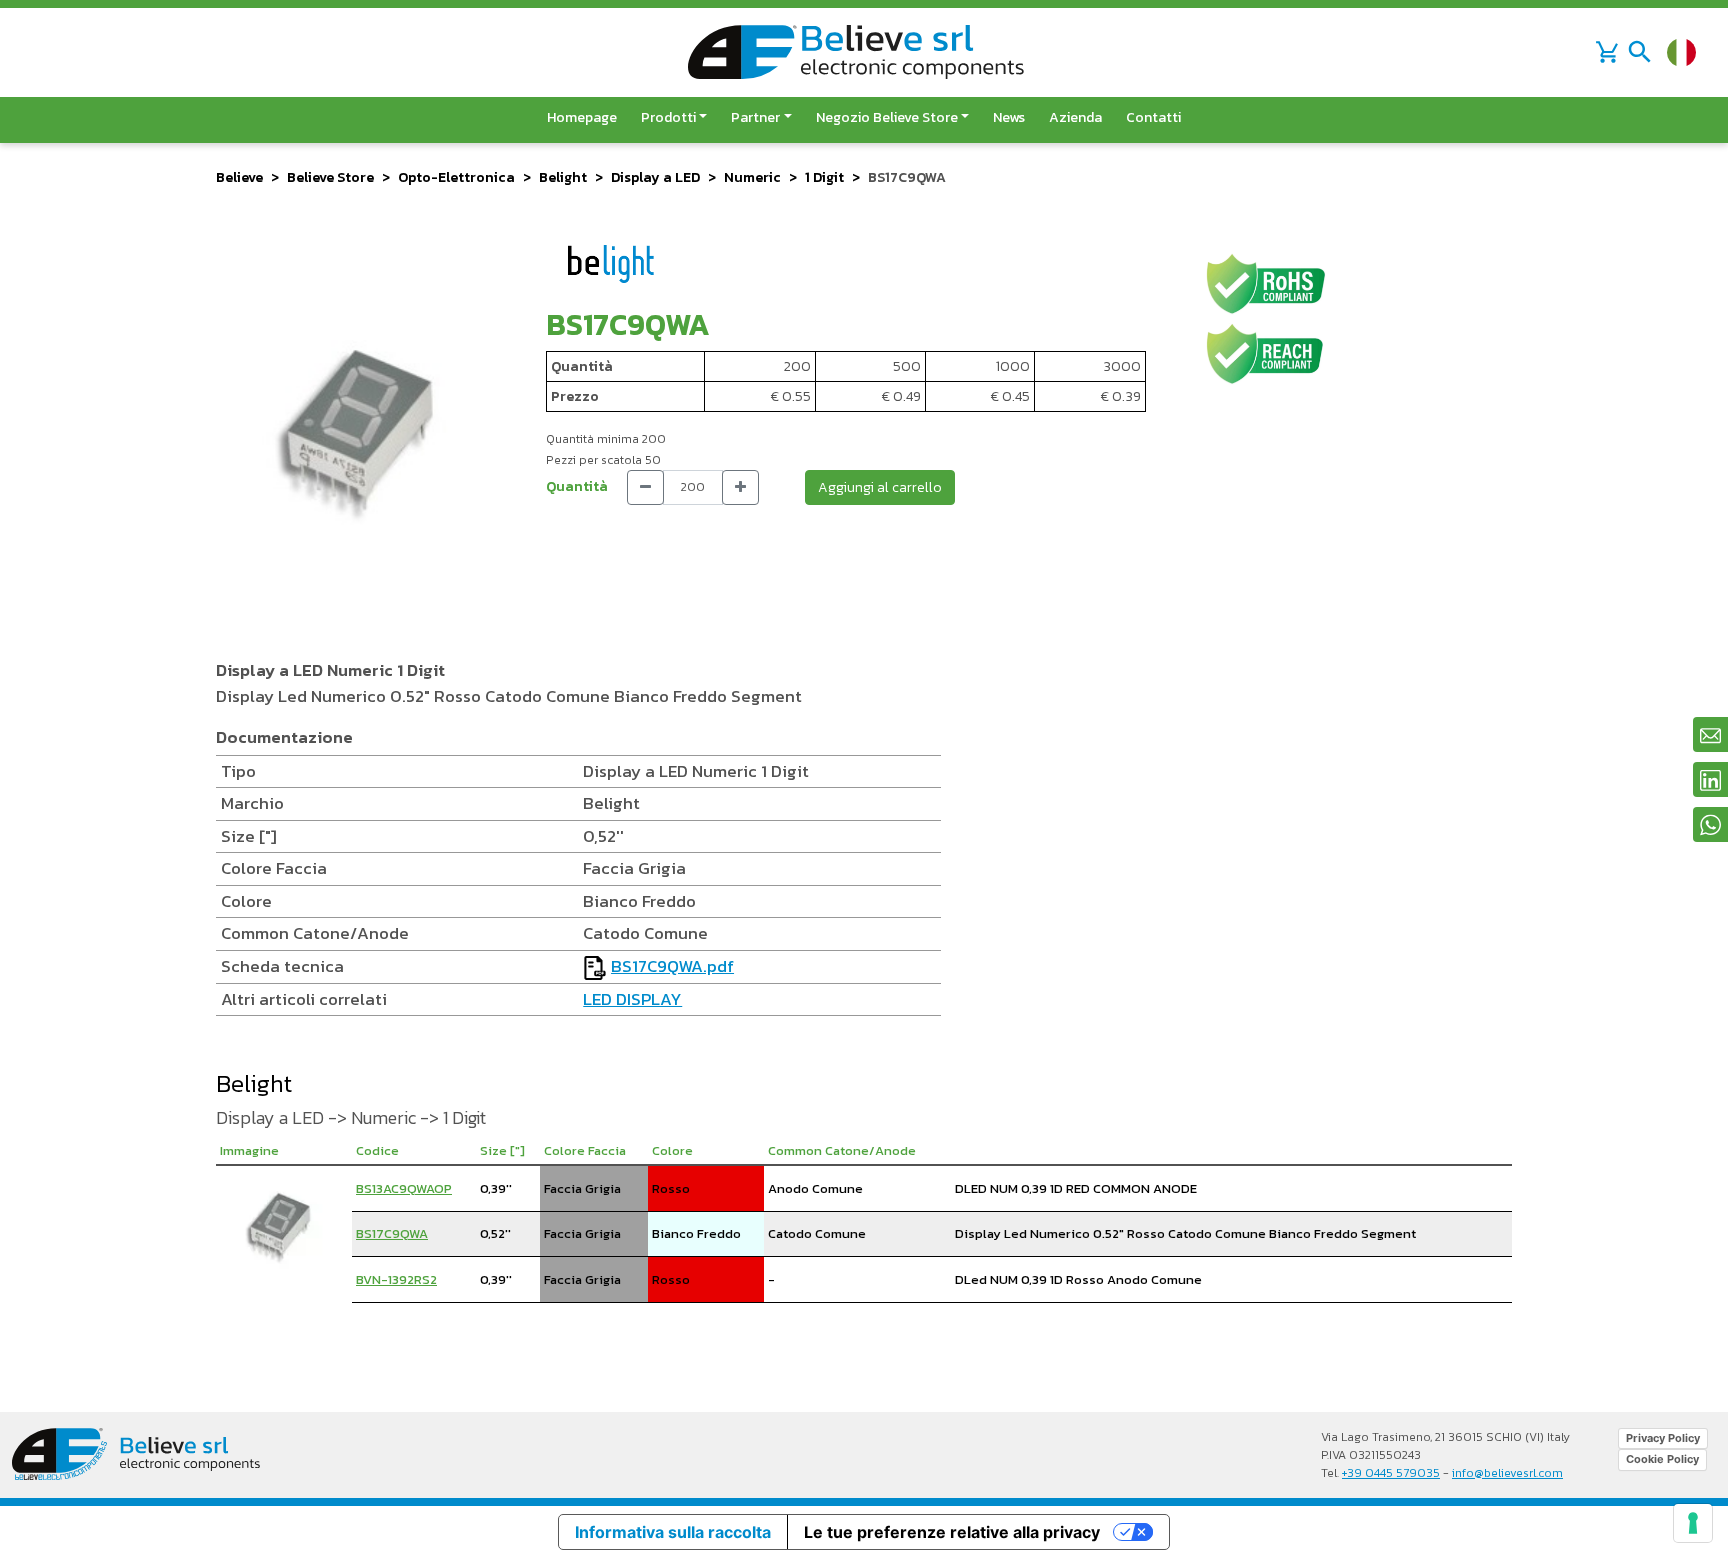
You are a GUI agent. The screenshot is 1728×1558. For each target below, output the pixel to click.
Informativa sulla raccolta (673, 1532)
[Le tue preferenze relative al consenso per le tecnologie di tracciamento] (1693, 1523)
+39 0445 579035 (1391, 1473)
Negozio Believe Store (887, 117)
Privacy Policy (1663, 1438)
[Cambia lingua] (1681, 52)
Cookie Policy (1662, 1459)
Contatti (1153, 117)
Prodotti (668, 117)
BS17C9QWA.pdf (672, 966)
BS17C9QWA (392, 1233)
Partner (755, 117)
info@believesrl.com (1507, 1473)
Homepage (582, 117)
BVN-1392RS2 (396, 1279)
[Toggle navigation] (1640, 52)
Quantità (577, 486)
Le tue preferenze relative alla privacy (952, 1532)
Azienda (1075, 117)
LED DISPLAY (632, 999)
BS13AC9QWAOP (404, 1188)
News (1009, 117)
